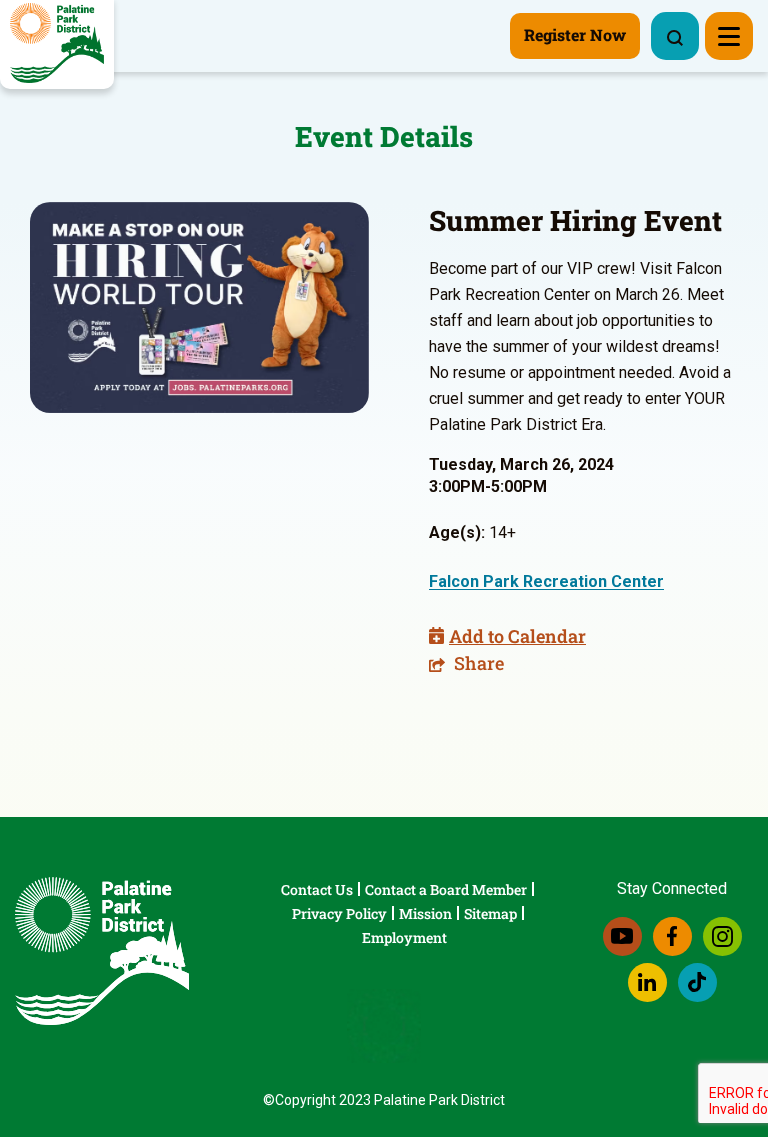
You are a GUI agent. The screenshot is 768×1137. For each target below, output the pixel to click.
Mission (425, 913)
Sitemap (490, 913)
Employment (404, 937)
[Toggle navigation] (729, 36)
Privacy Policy (339, 913)
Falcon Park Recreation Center (546, 581)
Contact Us (317, 889)
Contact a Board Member (446, 889)
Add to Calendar (517, 636)
